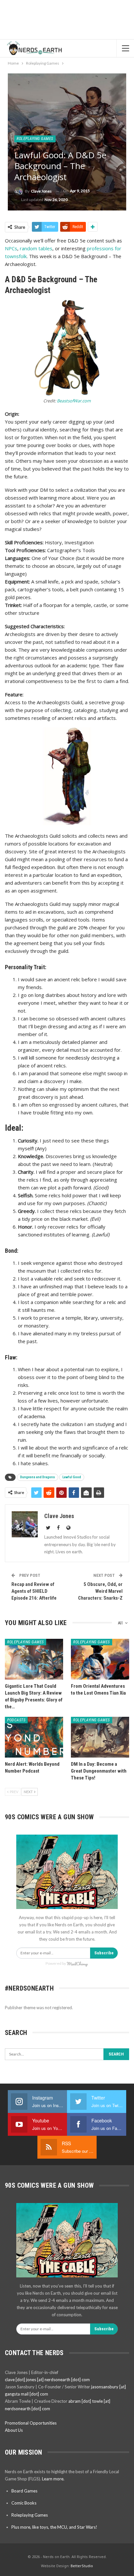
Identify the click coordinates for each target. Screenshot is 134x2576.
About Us (14, 2430)
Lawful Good (72, 1477)
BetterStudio (82, 2566)
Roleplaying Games (35, 139)
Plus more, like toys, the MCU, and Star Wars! (54, 2527)
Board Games (24, 2491)
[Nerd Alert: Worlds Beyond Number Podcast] (34, 1737)
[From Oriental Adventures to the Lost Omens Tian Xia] (100, 1659)
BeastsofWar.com (74, 401)
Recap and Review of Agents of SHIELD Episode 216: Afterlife (34, 1591)
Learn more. (53, 2479)
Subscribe (104, 1953)
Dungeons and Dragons (38, 1477)
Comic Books (24, 2503)
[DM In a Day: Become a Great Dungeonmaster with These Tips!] (100, 1737)
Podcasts (16, 1720)
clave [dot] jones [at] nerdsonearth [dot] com (47, 2380)
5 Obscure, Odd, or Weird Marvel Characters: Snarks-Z (100, 1591)
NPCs (11, 248)
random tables (36, 248)
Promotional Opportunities (31, 2423)
